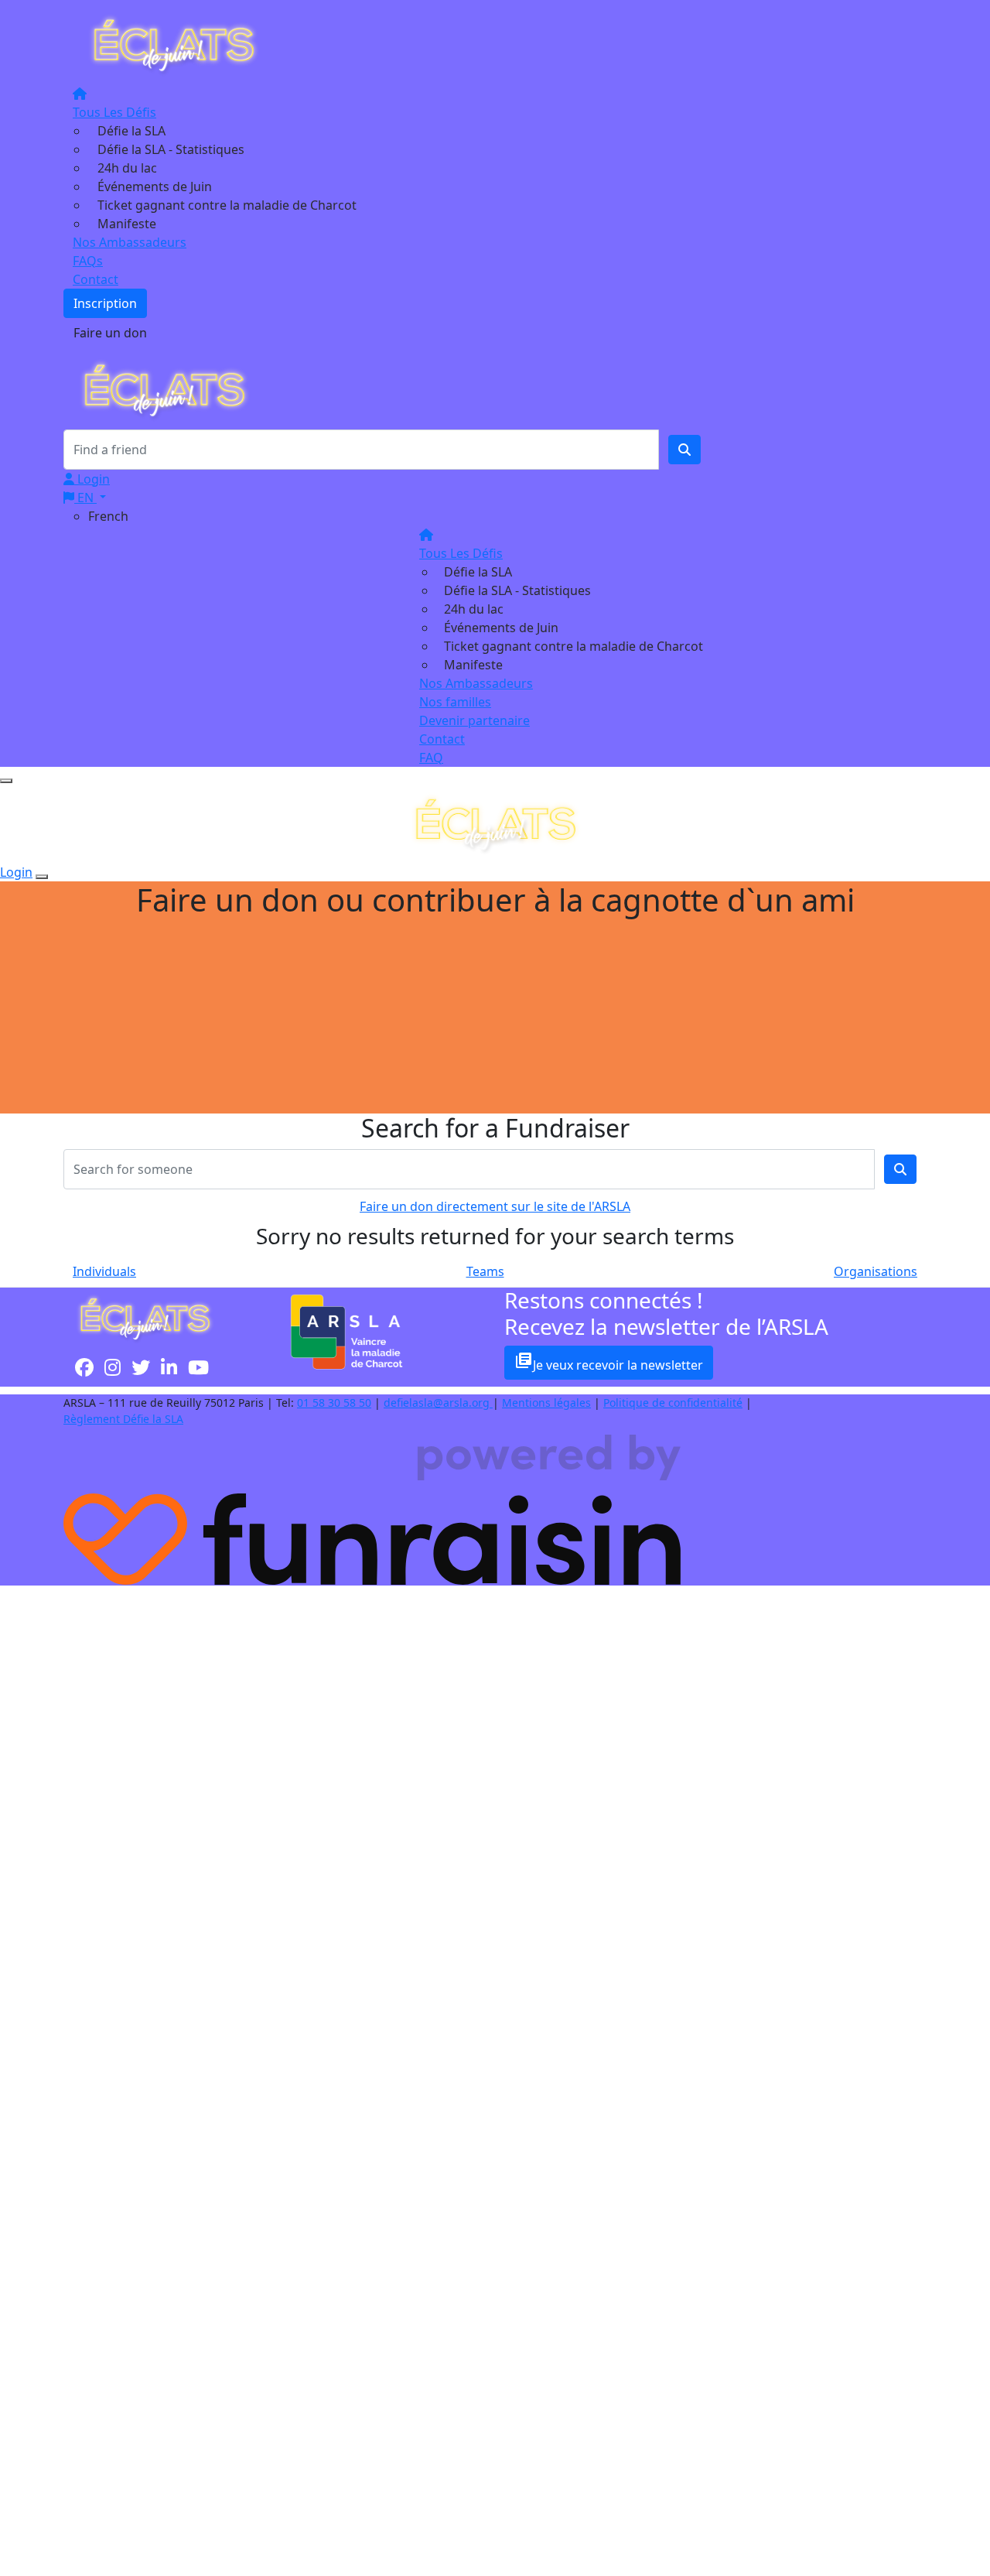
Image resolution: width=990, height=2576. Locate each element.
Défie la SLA (131, 131)
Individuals (104, 1271)
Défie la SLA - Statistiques (171, 149)
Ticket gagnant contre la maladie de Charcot (227, 205)
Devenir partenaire (475, 720)
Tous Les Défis (114, 112)
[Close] (42, 877)
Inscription (105, 303)
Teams (485, 1271)
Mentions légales (546, 1403)
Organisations (876, 1271)
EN (85, 498)
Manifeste (127, 224)
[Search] (684, 450)
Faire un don (110, 333)
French (108, 516)
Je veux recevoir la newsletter (609, 1362)
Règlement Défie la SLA (123, 1419)
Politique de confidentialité (673, 1403)
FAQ (431, 758)
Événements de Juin (155, 186)
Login (92, 479)
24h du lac (127, 168)
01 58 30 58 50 (334, 1403)
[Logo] (173, 44)
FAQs (88, 261)
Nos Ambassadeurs (130, 242)
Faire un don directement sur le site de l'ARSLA (495, 1206)
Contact (96, 279)
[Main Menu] (6, 781)
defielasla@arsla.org (438, 1403)
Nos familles (455, 702)
